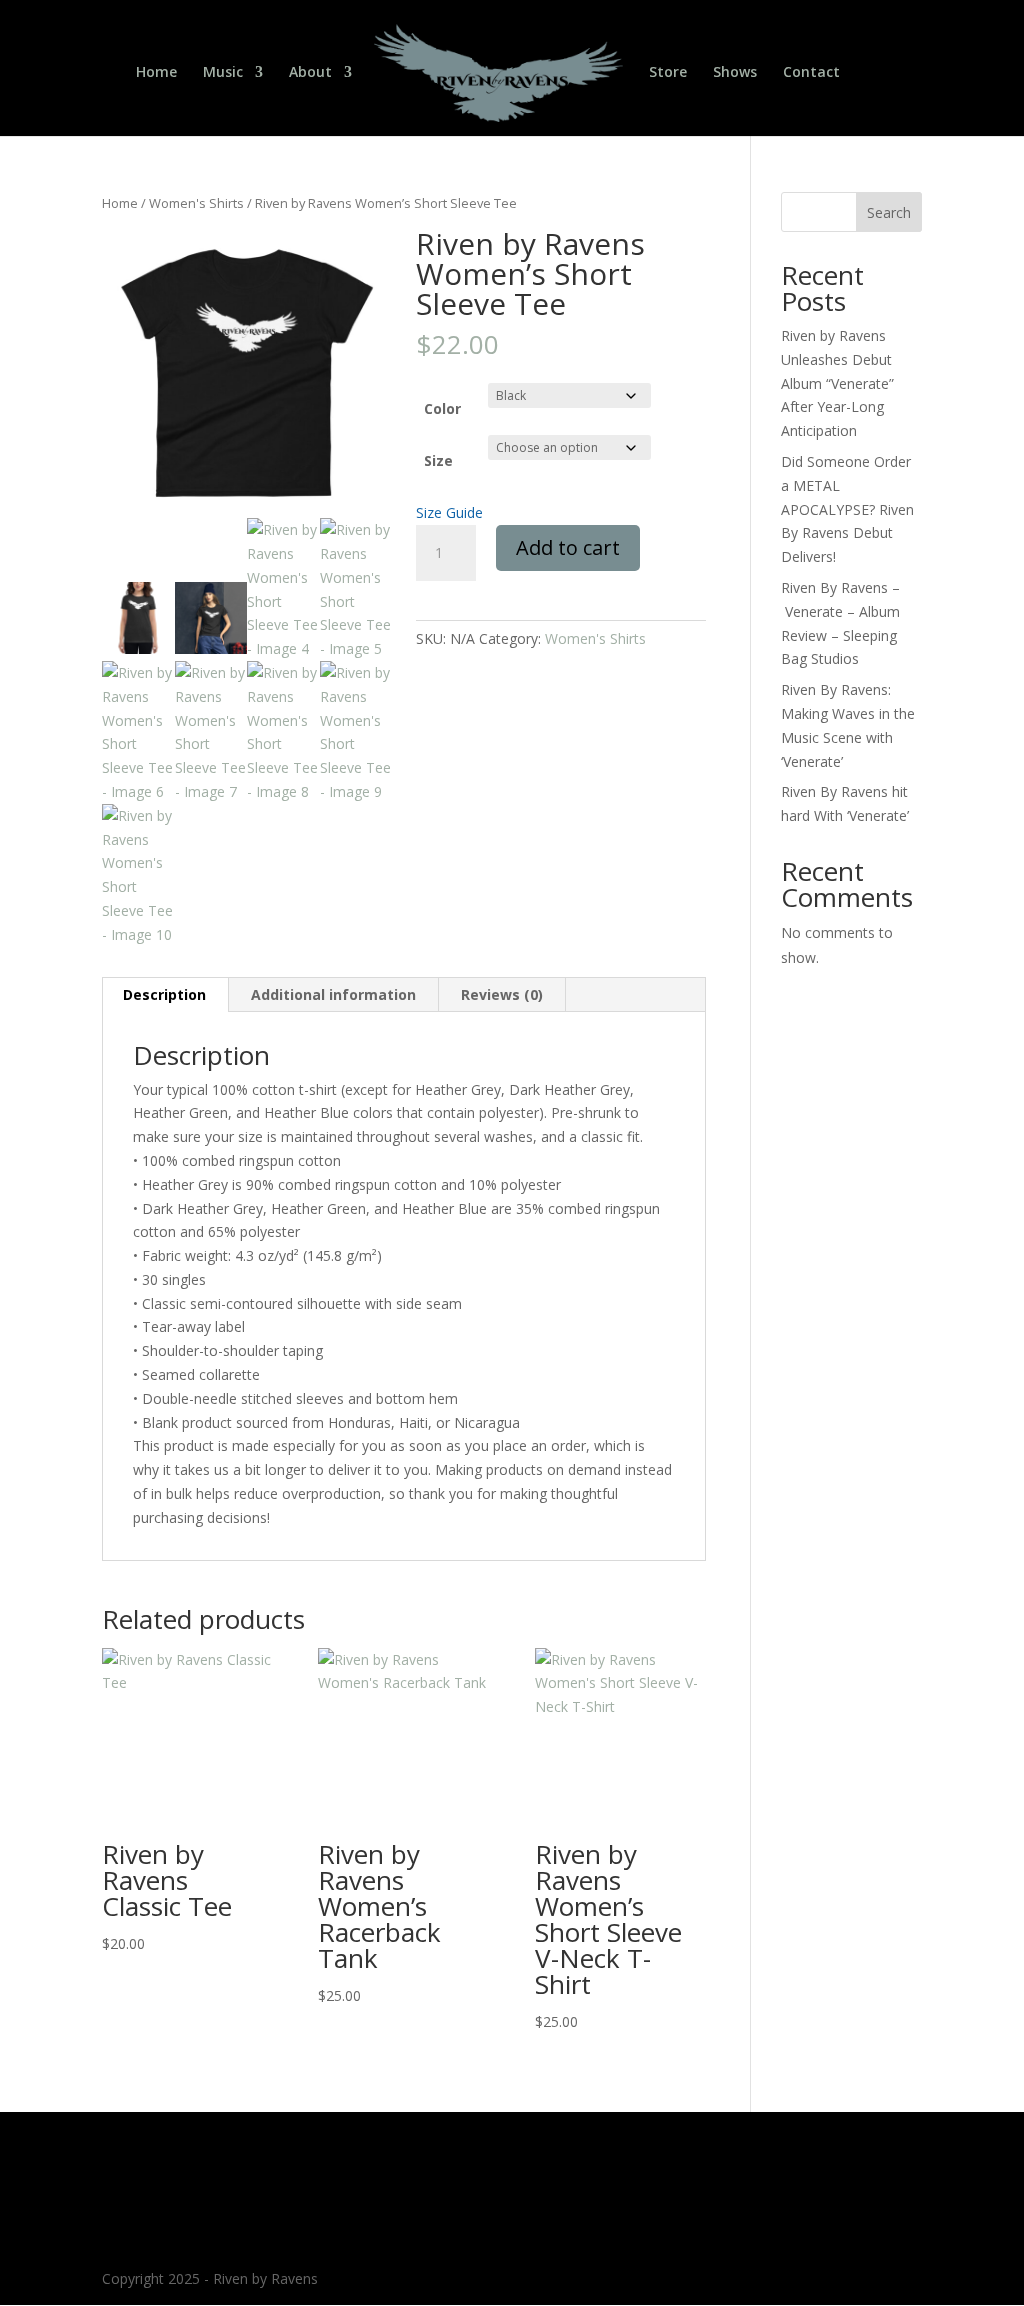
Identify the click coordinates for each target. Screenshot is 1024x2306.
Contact (811, 73)
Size (438, 460)
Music (223, 73)
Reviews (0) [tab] (502, 994)
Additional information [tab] (333, 994)
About (310, 73)
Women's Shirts (196, 203)
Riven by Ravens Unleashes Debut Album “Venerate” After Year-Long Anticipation (837, 383)
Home (156, 73)
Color (442, 408)
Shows (735, 73)
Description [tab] (164, 994)
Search (889, 212)
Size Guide (449, 512)
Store (668, 73)
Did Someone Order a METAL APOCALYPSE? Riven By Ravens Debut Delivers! (847, 509)
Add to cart (568, 547)
